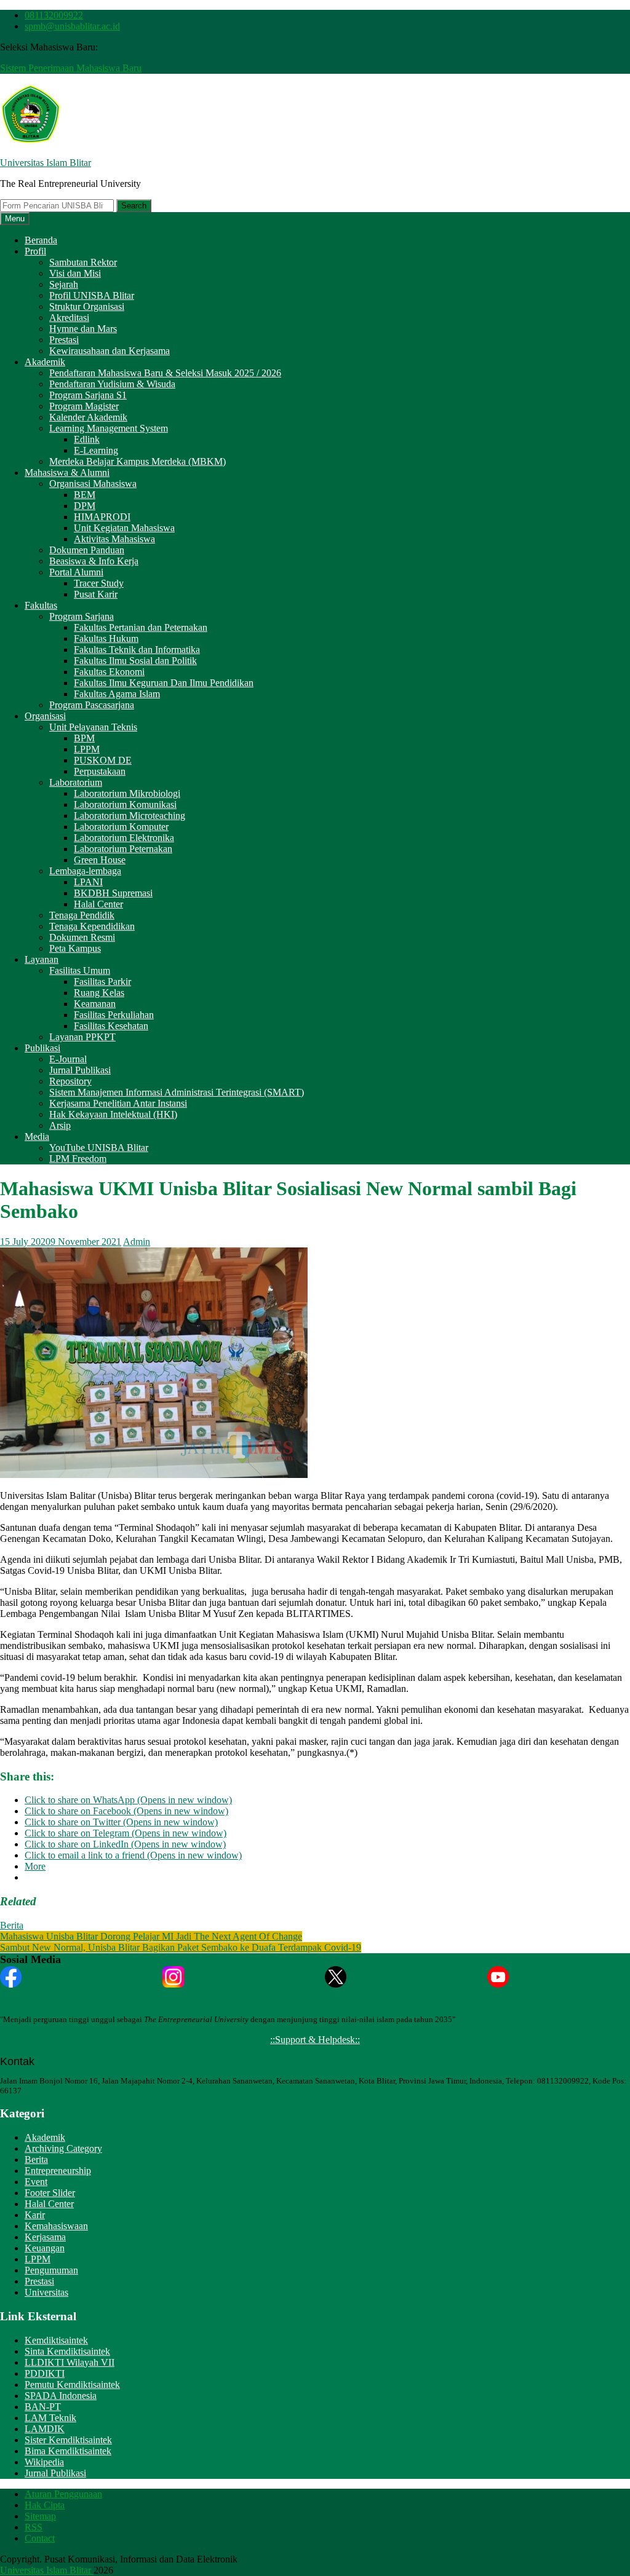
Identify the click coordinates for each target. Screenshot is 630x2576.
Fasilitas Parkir (102, 982)
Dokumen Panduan (87, 550)
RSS (34, 2527)
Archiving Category (63, 2148)
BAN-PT (43, 2407)
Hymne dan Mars (83, 329)
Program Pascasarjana (92, 705)
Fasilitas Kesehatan (111, 1026)
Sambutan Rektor (83, 262)
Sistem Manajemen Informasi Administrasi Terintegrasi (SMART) (177, 1092)
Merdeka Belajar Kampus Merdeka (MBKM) (138, 461)
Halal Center (98, 904)
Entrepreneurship (58, 2171)
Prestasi (64, 340)
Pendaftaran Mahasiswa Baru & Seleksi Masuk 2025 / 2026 (165, 373)
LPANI (88, 882)
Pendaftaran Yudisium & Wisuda (112, 384)
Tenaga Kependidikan (92, 926)
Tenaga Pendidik (82, 915)
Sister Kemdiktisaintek (68, 2440)
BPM (84, 738)
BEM (85, 495)
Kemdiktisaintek (56, 2340)
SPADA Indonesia (61, 2396)
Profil (35, 251)
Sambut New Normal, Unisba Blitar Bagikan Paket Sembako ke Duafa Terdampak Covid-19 (181, 1947)
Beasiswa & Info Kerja (94, 561)
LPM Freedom (78, 1159)
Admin (137, 1242)
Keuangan (45, 2248)
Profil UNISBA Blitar (92, 295)
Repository (70, 1081)
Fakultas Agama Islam (117, 694)
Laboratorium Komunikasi (125, 804)
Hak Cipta (45, 2505)
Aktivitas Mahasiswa (114, 539)
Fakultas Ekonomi (109, 672)
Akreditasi (69, 318)
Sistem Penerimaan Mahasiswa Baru (71, 68)
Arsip (60, 1125)
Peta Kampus (75, 948)
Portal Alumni (76, 572)
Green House (100, 860)
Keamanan (95, 1004)
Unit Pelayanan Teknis (93, 727)
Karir (35, 2215)
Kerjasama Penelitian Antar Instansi (118, 1103)
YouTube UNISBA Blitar (99, 1148)
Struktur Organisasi (87, 306)
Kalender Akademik (88, 417)
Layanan (42, 959)
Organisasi (45, 716)
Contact (40, 2538)
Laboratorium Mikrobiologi (127, 793)
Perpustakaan (100, 771)
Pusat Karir (96, 594)
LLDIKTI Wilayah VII (70, 2362)
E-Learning (96, 450)
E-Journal (68, 1059)
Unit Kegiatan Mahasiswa (124, 528)
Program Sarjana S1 (88, 395)
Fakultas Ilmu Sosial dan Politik (135, 661)
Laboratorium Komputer (121, 827)
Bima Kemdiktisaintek (68, 2451)
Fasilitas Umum (80, 970)
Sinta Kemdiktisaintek (67, 2351)
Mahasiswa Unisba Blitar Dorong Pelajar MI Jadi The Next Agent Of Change (151, 1936)
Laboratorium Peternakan (123, 849)
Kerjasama (45, 2237)
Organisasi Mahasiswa (93, 484)
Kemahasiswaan (56, 2226)
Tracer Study (99, 583)
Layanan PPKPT (82, 1037)
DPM (85, 506)
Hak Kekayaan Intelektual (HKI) (113, 1114)
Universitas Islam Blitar (46, 163)
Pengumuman (51, 2270)
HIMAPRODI (102, 517)
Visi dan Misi (75, 273)
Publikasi (42, 1048)
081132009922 (54, 15)
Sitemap (40, 2516)
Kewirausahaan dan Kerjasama (110, 351)
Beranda (41, 240)
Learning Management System (109, 428)
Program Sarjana (82, 616)
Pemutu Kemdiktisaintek (72, 2384)
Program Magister (84, 406)
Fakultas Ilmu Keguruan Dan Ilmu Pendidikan (164, 683)
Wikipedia (44, 2462)
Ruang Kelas (99, 993)
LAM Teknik (50, 2418)
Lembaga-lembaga (85, 871)
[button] (31, 114)
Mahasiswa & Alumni (67, 472)
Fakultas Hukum (106, 638)
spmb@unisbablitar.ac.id (72, 26)
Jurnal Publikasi (80, 1070)
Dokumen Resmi (82, 937)
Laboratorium (76, 782)
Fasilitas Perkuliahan (114, 1015)
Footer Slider (50, 2193)
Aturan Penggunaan (63, 2494)
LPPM (87, 749)
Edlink (87, 439)
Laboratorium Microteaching (130, 816)
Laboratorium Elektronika (124, 838)
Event (36, 2182)
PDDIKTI (45, 2373)
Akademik (45, 362)
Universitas (46, 2292)
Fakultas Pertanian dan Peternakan (141, 627)
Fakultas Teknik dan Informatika (137, 650)
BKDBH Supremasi (113, 893)
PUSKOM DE (103, 760)
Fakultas (41, 605)
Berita (12, 1925)
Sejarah (64, 284)
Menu (15, 219)
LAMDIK (45, 2429)
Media (37, 1136)
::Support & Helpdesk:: (315, 2040)
